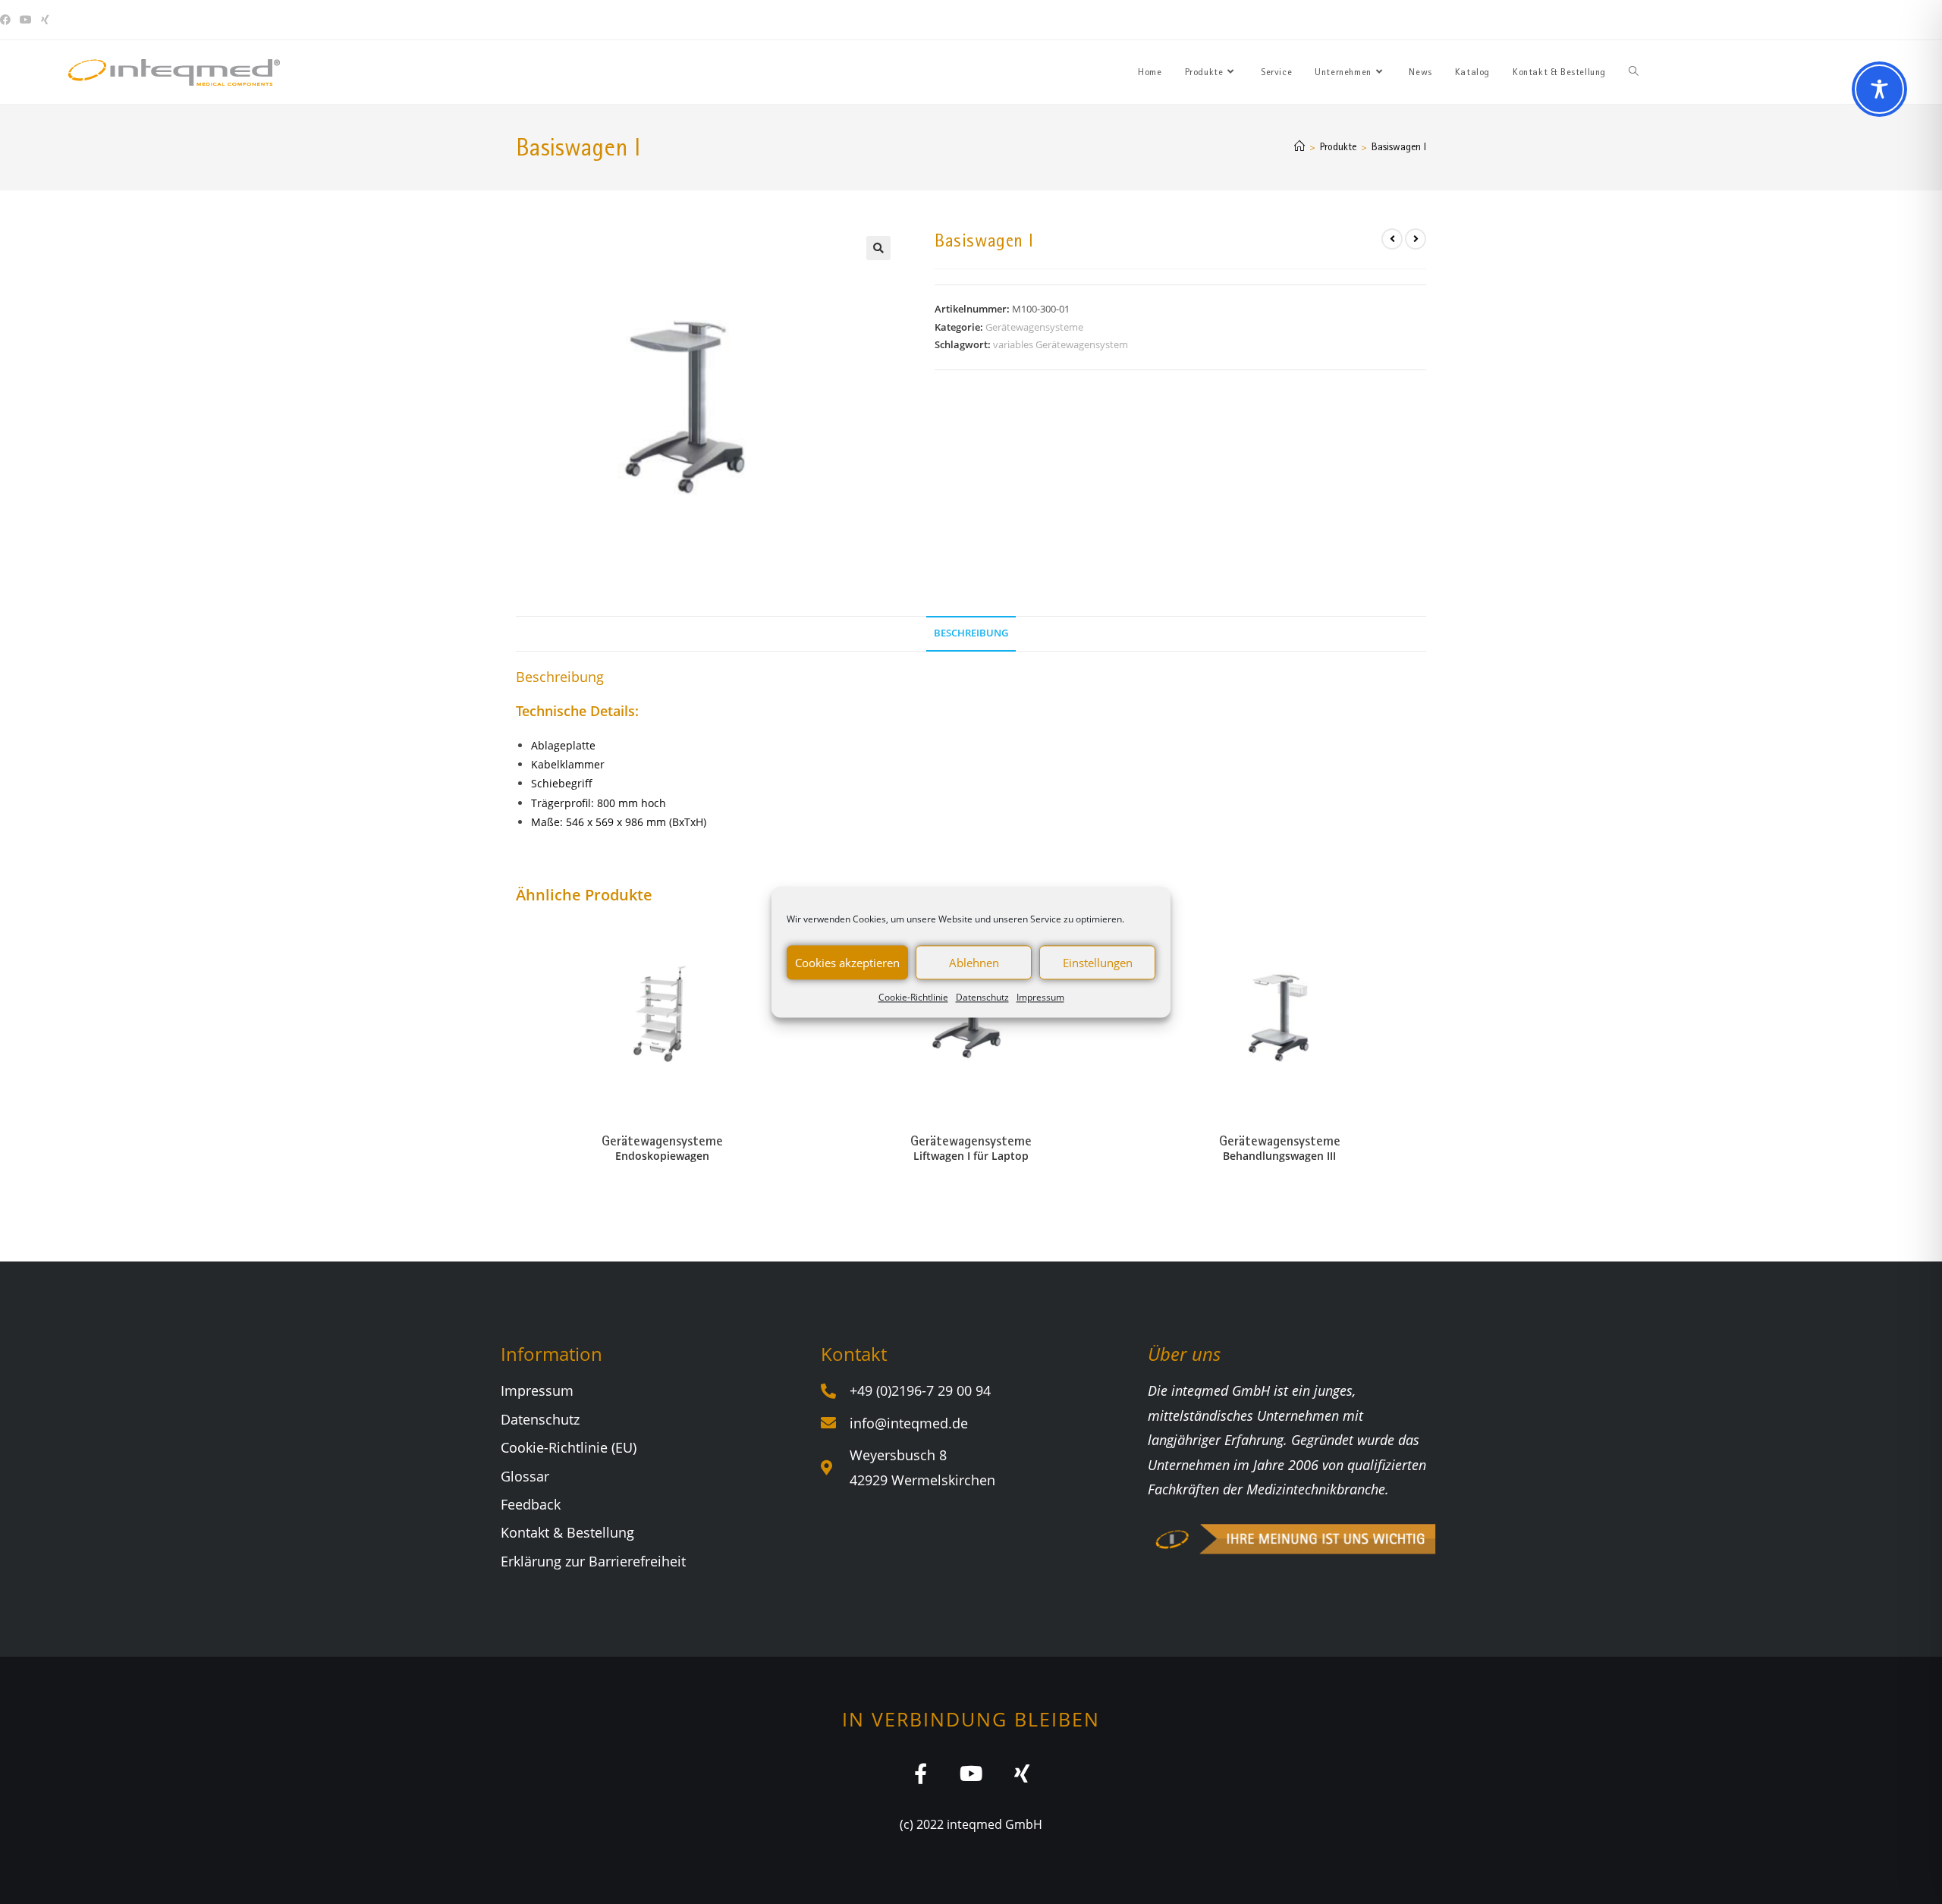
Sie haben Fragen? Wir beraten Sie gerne (1666, 20)
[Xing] (1022, 1773)
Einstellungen (1098, 963)
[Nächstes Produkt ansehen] (1416, 239)
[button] (878, 248)
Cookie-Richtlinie (913, 997)
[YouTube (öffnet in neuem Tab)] (26, 20)
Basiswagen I (1399, 146)
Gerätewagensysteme (1034, 327)
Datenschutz (982, 997)
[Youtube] (971, 1773)
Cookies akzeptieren (847, 963)
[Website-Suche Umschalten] (1634, 72)
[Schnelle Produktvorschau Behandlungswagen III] (1422, 944)
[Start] (1299, 146)
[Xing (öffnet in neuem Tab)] (45, 20)
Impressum (1040, 997)
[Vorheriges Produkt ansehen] (1392, 239)
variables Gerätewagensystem (1061, 344)
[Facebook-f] (921, 1773)
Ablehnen (974, 963)
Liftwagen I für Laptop (971, 1156)
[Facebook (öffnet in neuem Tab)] (8, 20)
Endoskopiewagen (662, 1156)
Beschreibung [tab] (971, 633)
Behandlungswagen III (1279, 1156)
